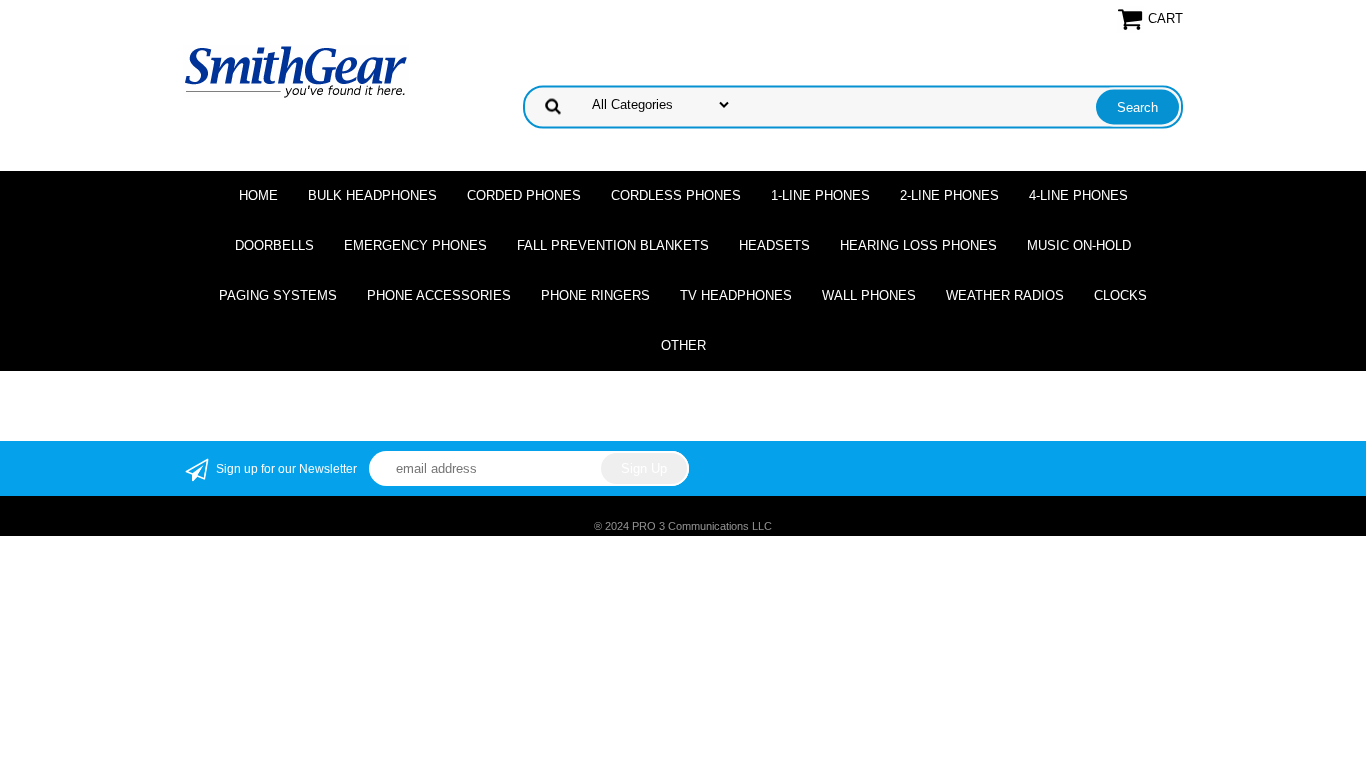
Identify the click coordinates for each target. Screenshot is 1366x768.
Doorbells (274, 245)
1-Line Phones (820, 195)
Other (683, 345)
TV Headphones (736, 295)
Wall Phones (869, 295)
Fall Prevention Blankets (613, 245)
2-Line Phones (949, 195)
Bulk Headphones (372, 195)
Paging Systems (278, 295)
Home (258, 195)
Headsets (774, 245)
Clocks (1120, 295)
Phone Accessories (439, 295)
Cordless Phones (676, 195)
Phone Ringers (595, 295)
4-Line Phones (1078, 195)
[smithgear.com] (296, 70)
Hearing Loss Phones (918, 245)
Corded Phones (524, 195)
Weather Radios (1005, 295)
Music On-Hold (1079, 245)
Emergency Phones (415, 245)
